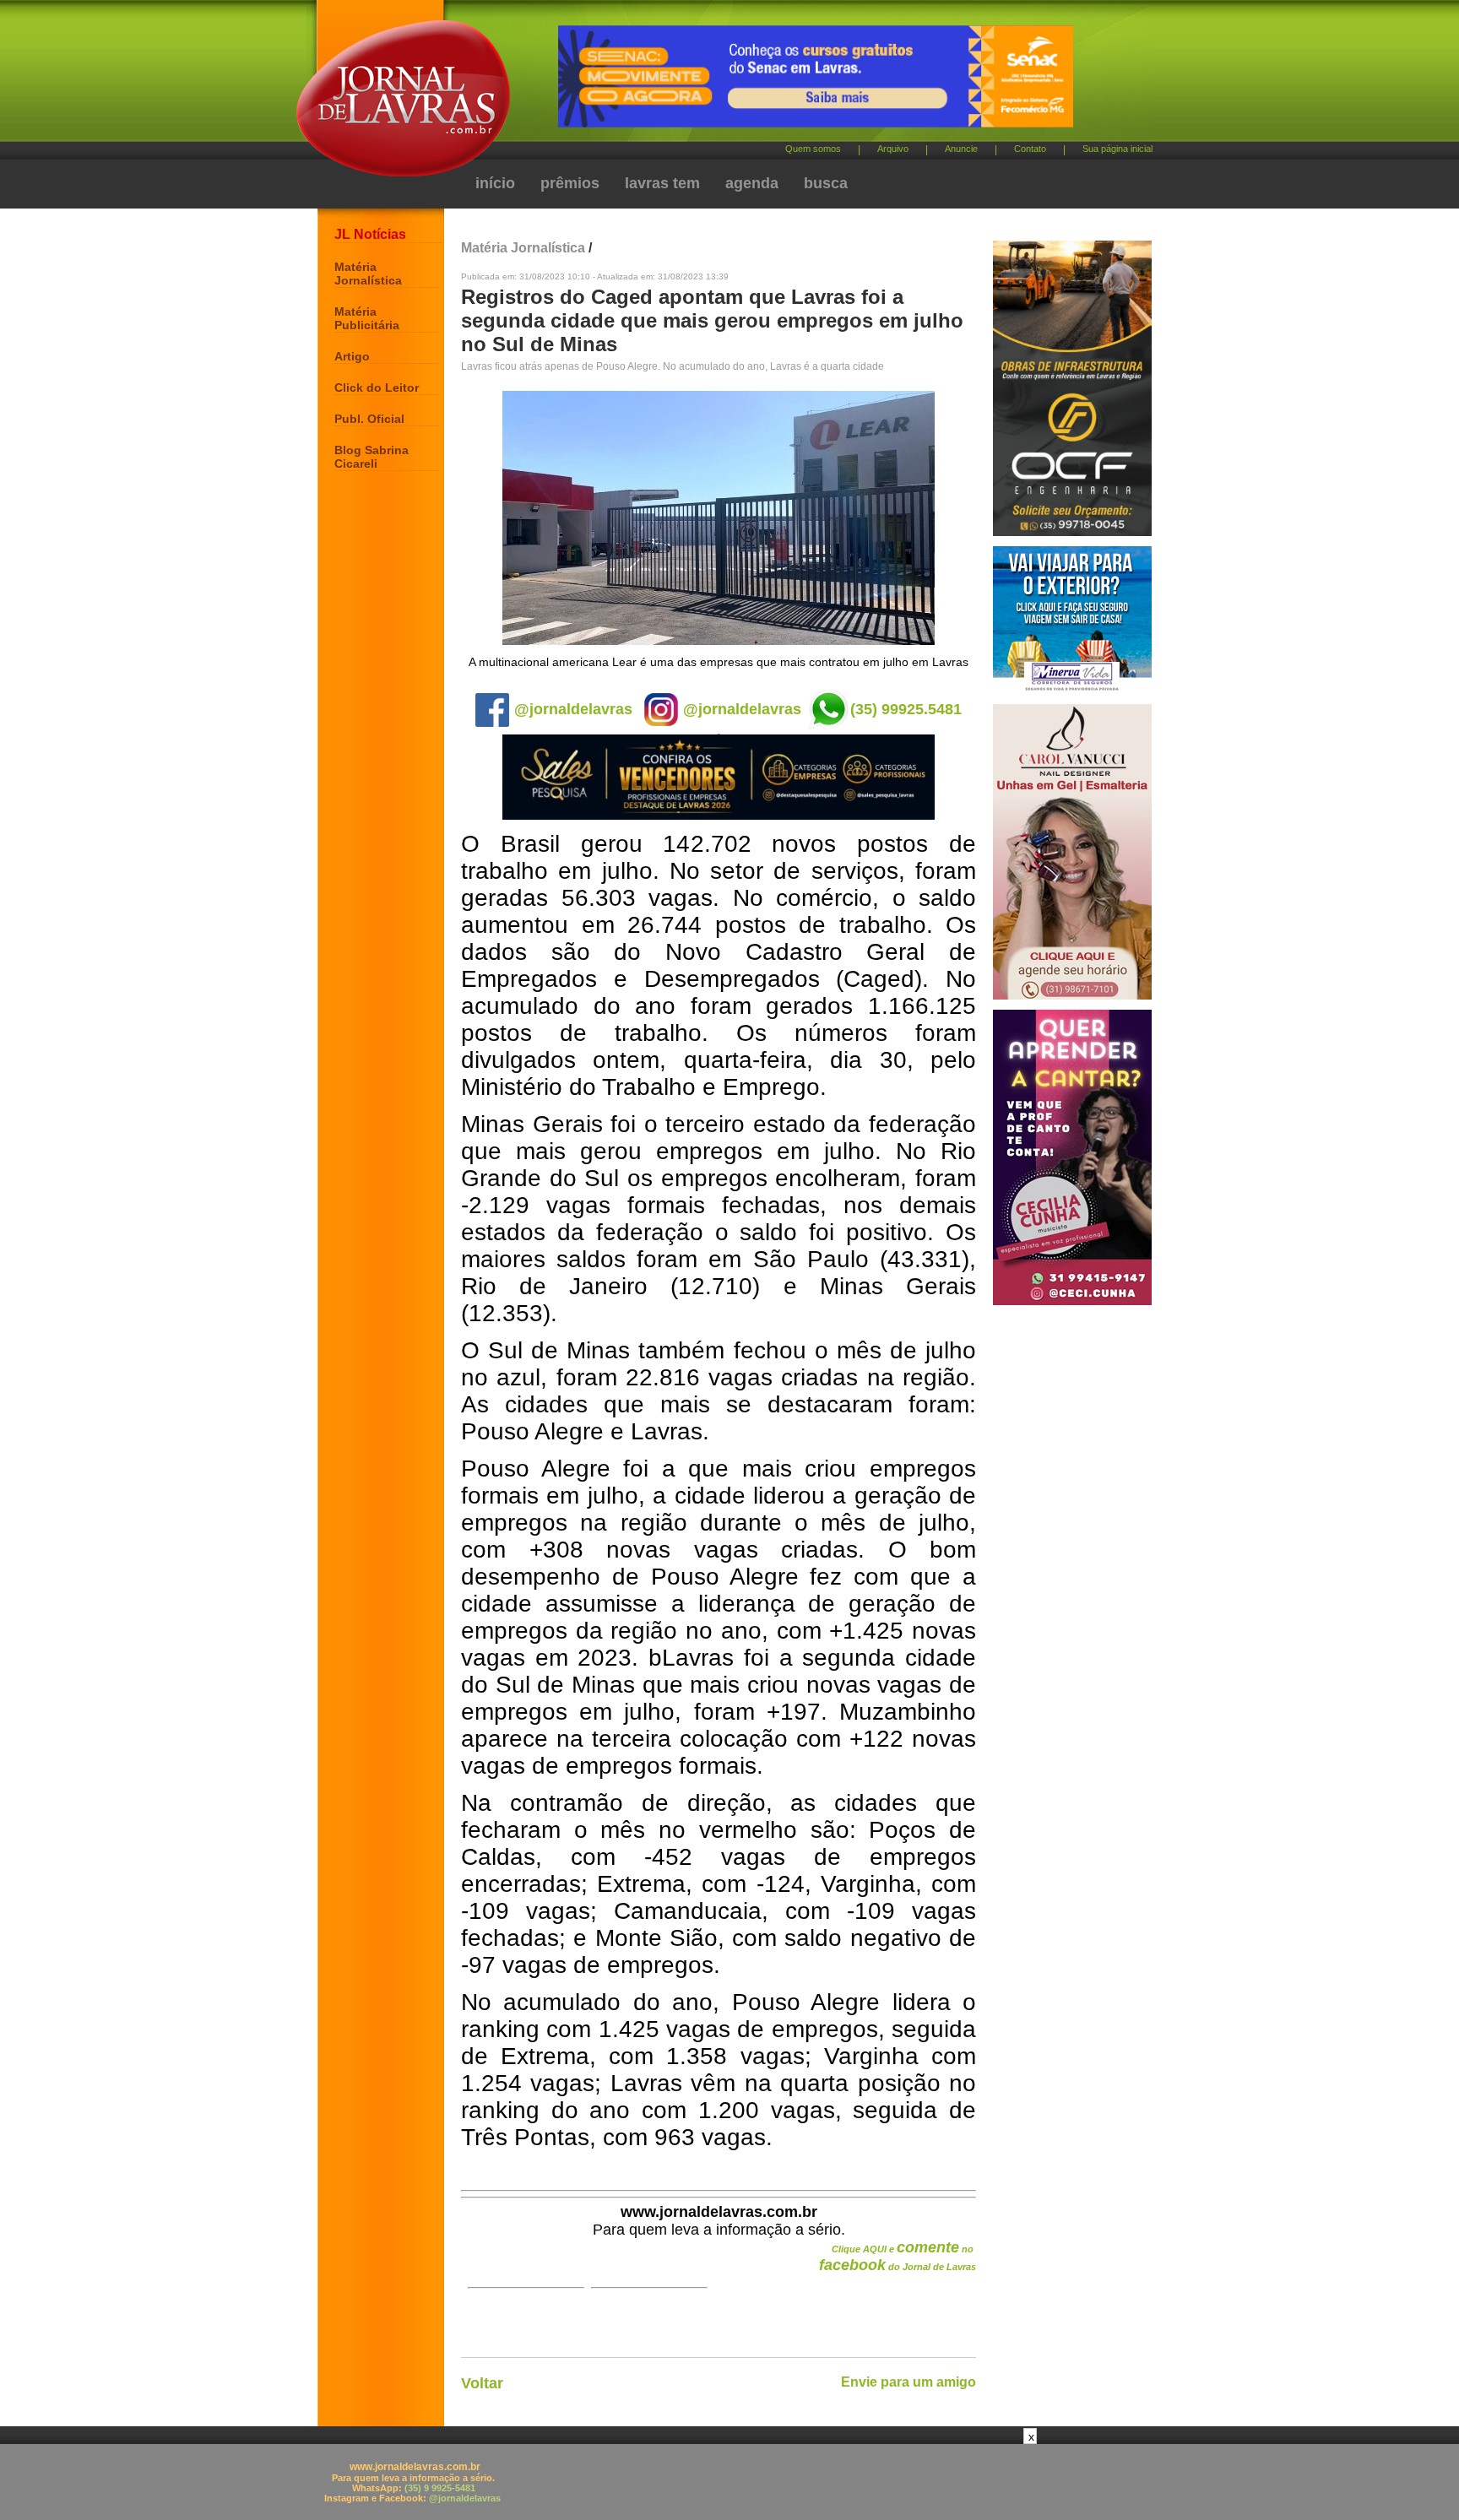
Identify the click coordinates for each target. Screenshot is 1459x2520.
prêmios (570, 183)
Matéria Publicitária (367, 318)
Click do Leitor (377, 387)
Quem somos (813, 149)
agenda (752, 183)
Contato (1030, 149)
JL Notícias (370, 234)
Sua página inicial (1117, 149)
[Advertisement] (729, 2482)
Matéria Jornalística (368, 274)
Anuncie (961, 149)
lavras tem (662, 183)
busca (826, 183)
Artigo (352, 356)
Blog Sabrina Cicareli (372, 457)
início (495, 183)
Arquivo (893, 149)
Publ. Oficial (369, 419)
